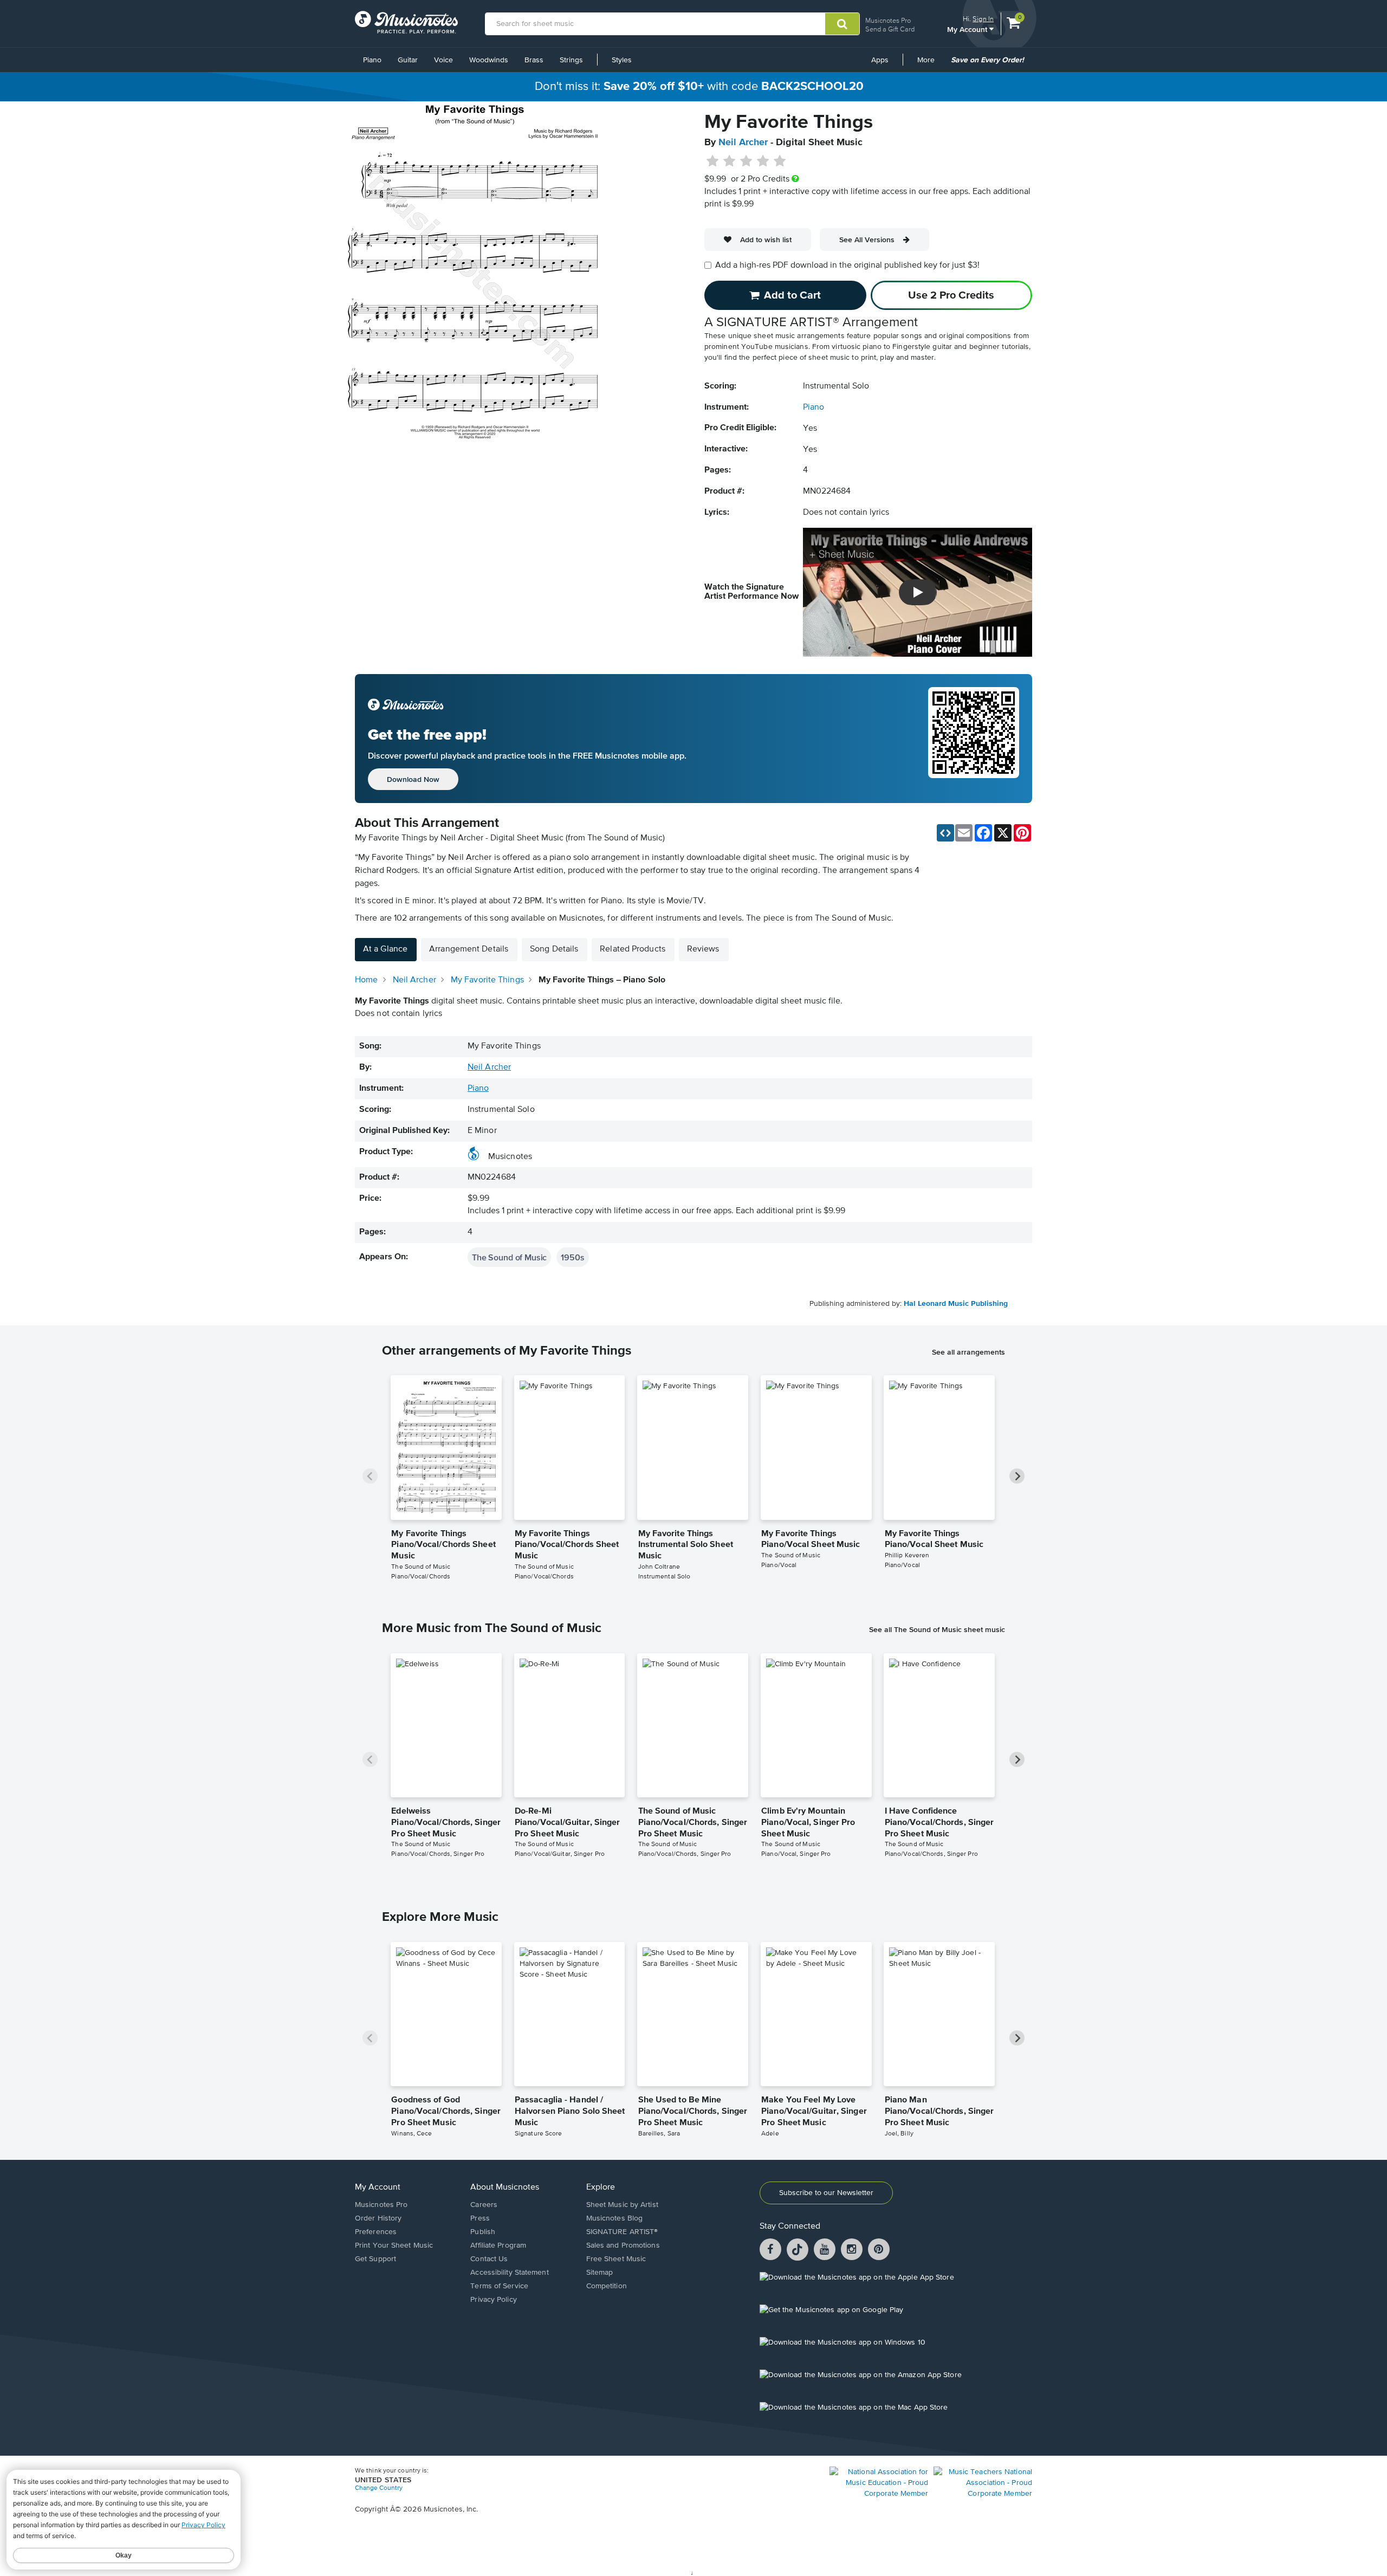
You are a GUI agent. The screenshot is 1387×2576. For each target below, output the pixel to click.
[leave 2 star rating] (730, 161)
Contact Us (489, 2259)
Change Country (379, 2488)
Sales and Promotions (623, 2245)
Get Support (375, 2259)
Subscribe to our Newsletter (826, 2193)
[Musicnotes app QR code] (974, 739)
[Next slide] (1017, 1476)
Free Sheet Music (616, 2259)
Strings (571, 60)
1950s (572, 1257)
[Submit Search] (842, 24)
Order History (378, 2218)
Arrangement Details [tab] (469, 949)
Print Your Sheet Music (394, 2245)
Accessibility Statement (509, 2273)
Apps (880, 60)
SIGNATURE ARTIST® (622, 2232)
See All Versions (867, 240)
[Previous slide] (370, 1476)
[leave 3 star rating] (746, 161)
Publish (483, 2232)
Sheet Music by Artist (622, 2205)
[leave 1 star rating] (713, 161)
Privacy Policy (493, 2300)
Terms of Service (499, 2286)
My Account (968, 29)
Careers (484, 2205)
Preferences (376, 2232)
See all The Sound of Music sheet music (937, 1629)
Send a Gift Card (890, 29)
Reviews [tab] (703, 949)
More (930, 64)
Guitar (408, 60)
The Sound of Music (509, 1257)
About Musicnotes (505, 2187)
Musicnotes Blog (615, 2218)
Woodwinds (489, 60)
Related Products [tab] (633, 949)
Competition (607, 2286)
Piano (372, 60)
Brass (534, 60)
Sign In (983, 19)
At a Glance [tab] (385, 949)
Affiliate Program (498, 2245)
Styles (622, 60)
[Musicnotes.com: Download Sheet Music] (406, 22)
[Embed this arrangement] (945, 833)
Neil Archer (743, 143)
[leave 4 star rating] (763, 161)
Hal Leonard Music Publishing (956, 1304)
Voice (443, 60)
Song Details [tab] (554, 949)
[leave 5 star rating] (779, 161)
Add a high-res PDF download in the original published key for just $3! (847, 266)
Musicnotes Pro (888, 20)
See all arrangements (968, 1352)
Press (480, 2218)
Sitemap (600, 2273)
